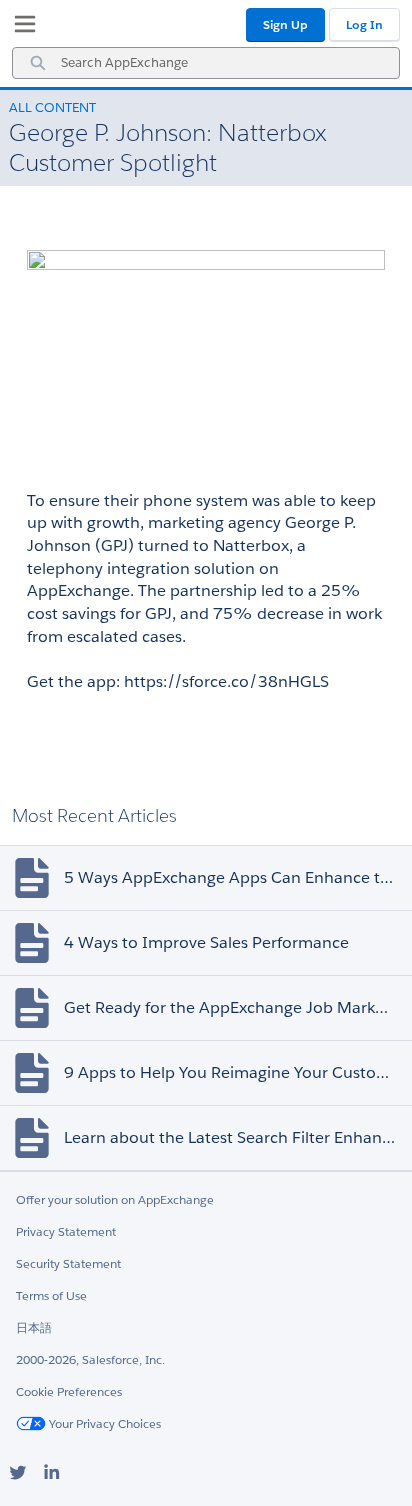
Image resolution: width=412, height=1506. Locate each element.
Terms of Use (51, 1295)
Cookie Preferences (69, 1391)
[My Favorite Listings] (20, 28)
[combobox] (206, 63)
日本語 (34, 1327)
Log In (364, 24)
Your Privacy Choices (103, 1423)
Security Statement (68, 1263)
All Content (52, 107)
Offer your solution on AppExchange (115, 1199)
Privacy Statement (66, 1231)
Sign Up (285, 24)
